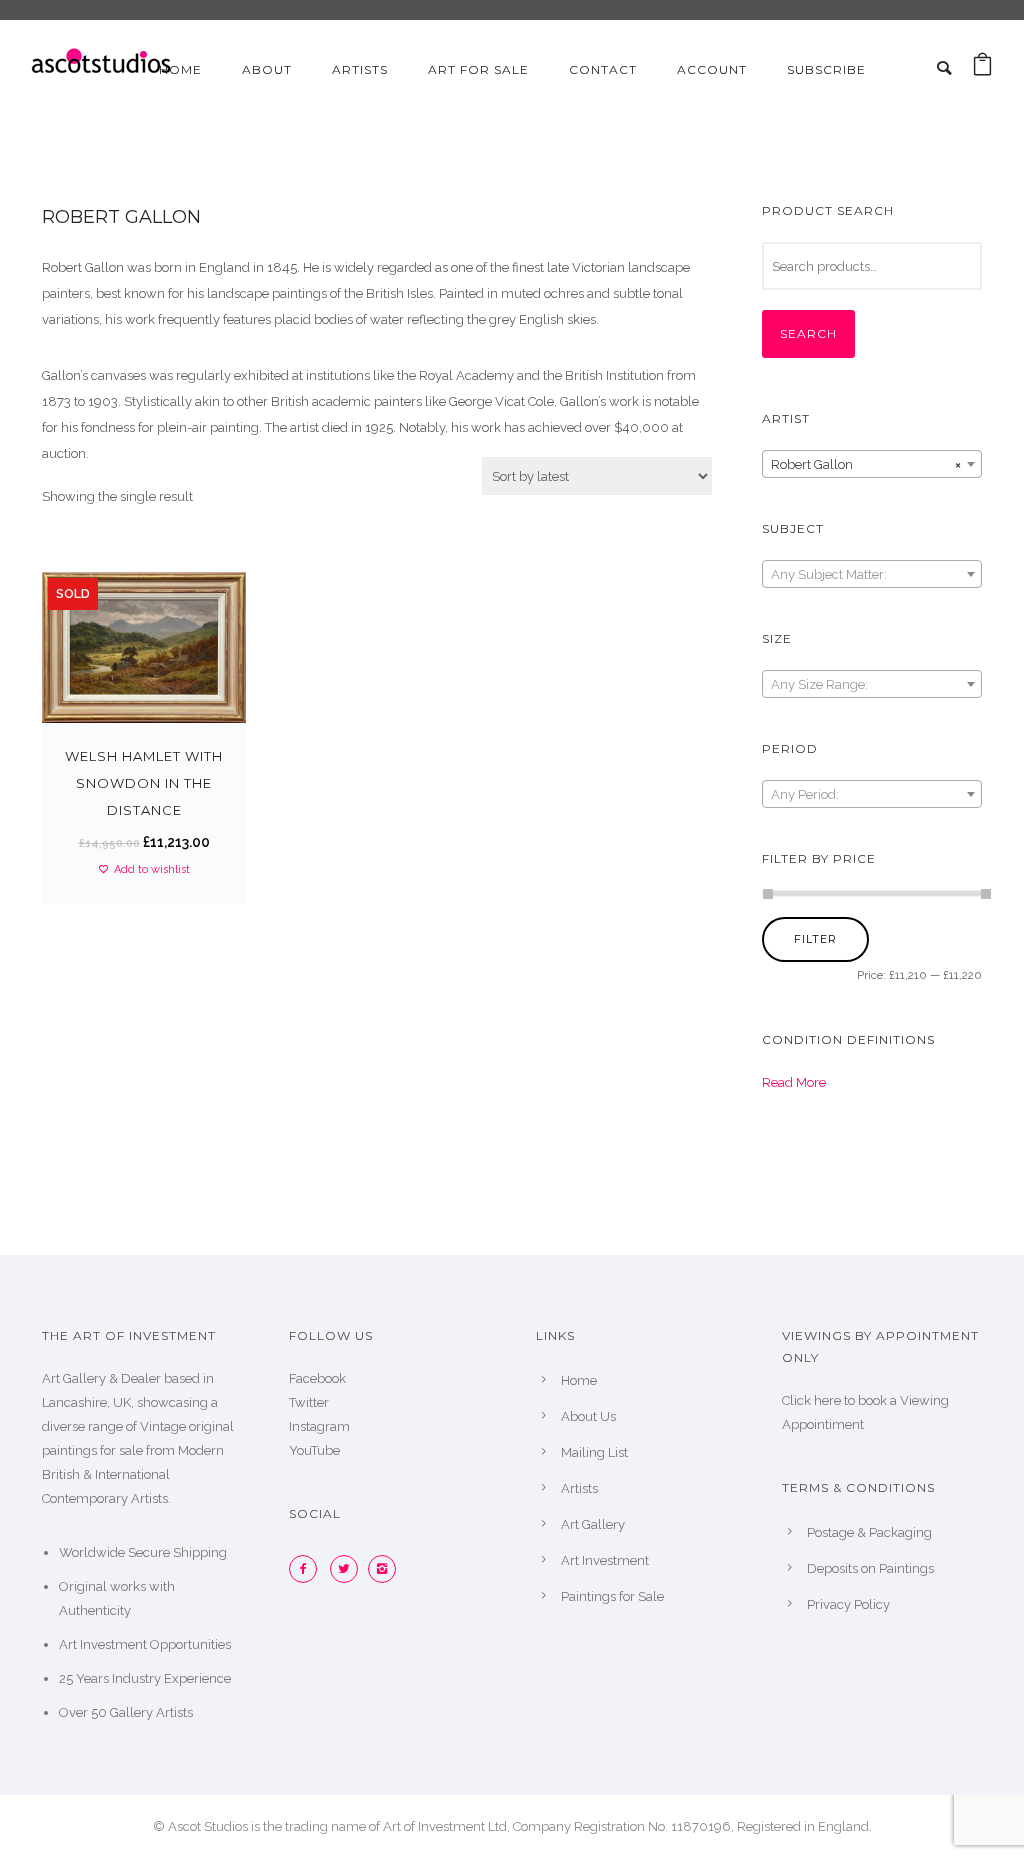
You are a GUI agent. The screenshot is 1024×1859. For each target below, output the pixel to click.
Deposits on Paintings (870, 1568)
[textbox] (872, 575)
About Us (588, 1416)
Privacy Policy (848, 1604)
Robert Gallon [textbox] (866, 464)
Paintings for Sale (612, 1596)
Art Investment (605, 1560)
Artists (360, 69)
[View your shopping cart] (982, 69)
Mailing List (594, 1452)
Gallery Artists (151, 1712)
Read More (794, 1082)
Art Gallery (593, 1524)
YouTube (314, 1450)
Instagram (319, 1426)
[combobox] (872, 464)
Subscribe (826, 69)
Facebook (317, 1378)
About (267, 69)
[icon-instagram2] (387, 1569)
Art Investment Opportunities (145, 1644)
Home (180, 69)
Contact (603, 69)
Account (712, 69)
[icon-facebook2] (308, 1569)
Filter (815, 939)
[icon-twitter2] (349, 1569)
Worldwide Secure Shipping (143, 1552)
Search (808, 333)
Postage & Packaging (869, 1532)
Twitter (309, 1402)
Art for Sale (478, 69)
